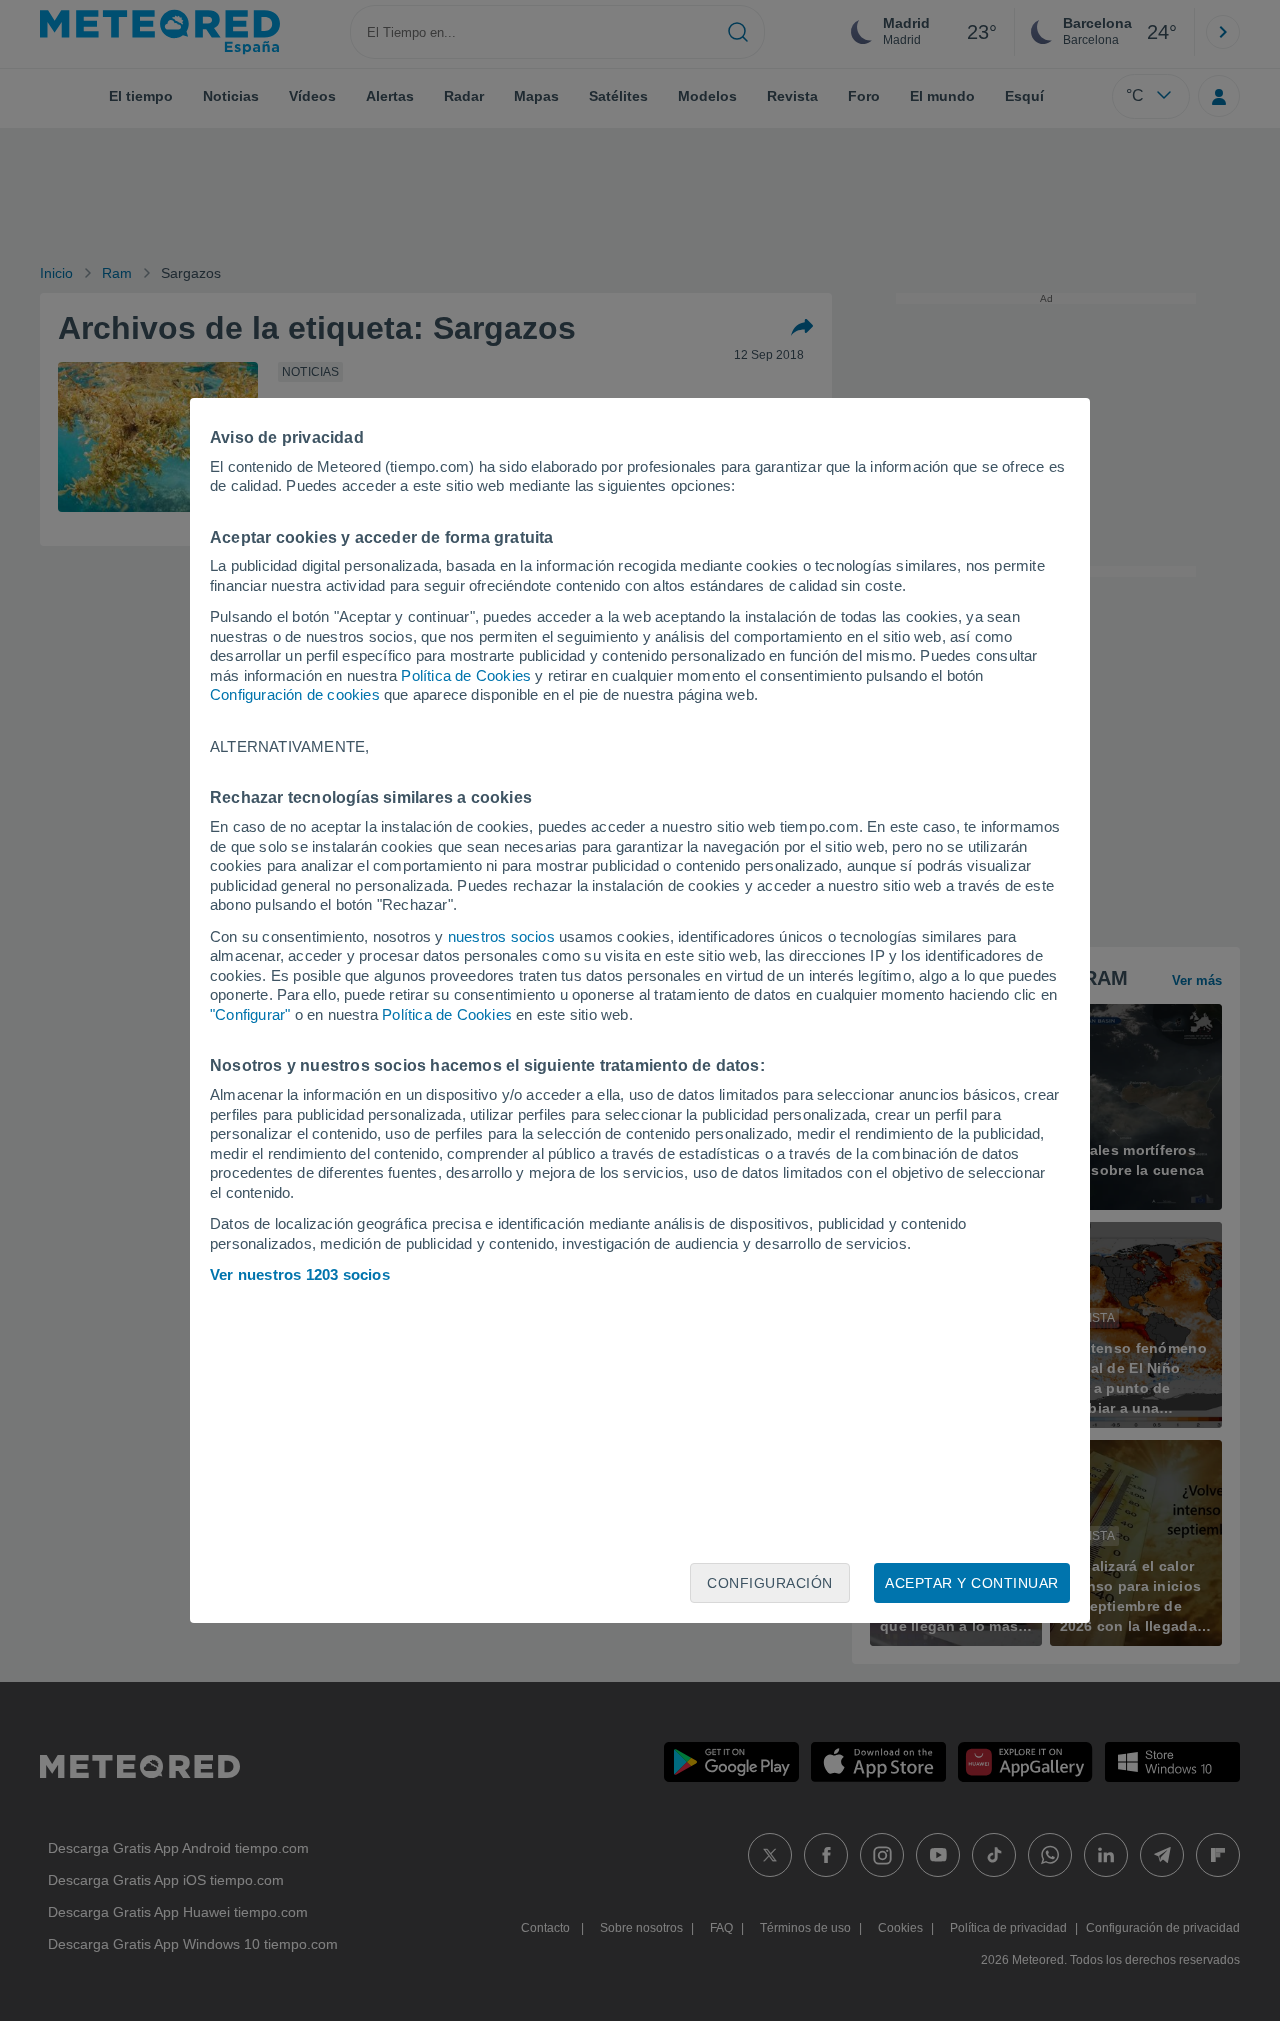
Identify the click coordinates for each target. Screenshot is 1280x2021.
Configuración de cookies (295, 694)
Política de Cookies (466, 675)
